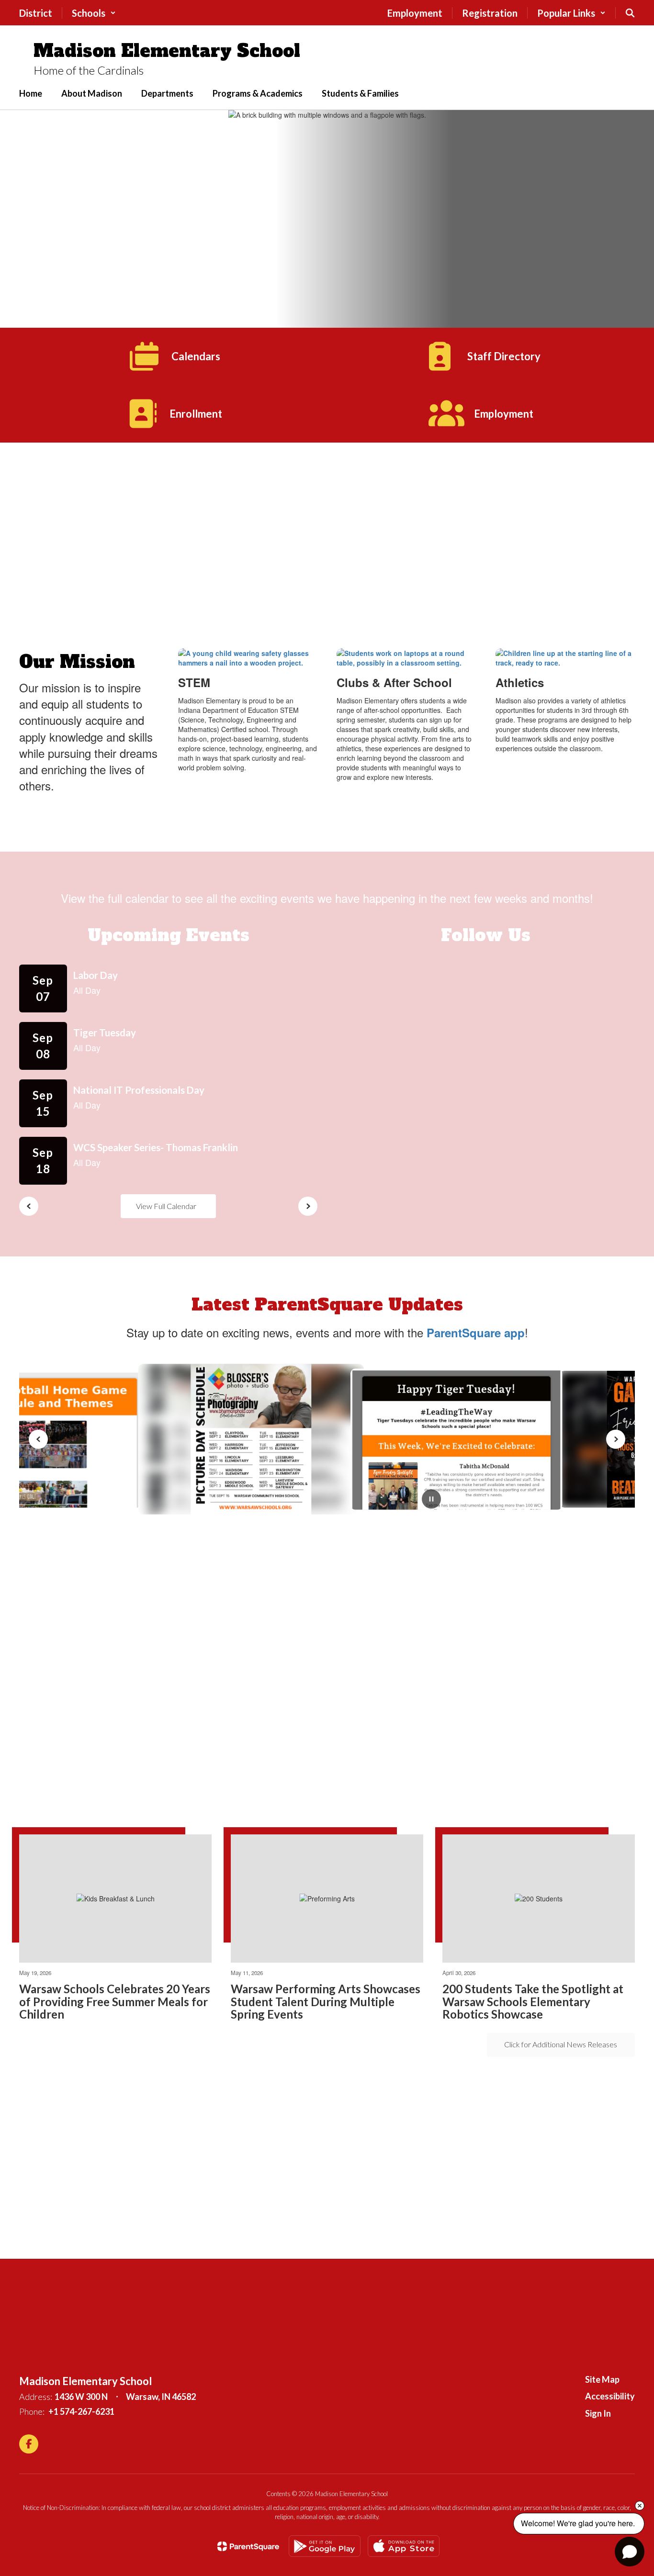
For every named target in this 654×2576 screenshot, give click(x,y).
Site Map (602, 2379)
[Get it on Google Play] (325, 2546)
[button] (94, 13)
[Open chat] (630, 2552)
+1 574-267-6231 (81, 2411)
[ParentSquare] (248, 2546)
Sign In (598, 2413)
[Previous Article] (38, 1439)
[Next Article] (616, 1439)
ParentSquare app (476, 1332)
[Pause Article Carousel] (431, 1500)
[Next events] (308, 1206)
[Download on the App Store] (404, 2546)
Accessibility (610, 2396)
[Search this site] (630, 13)
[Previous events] (29, 1206)
